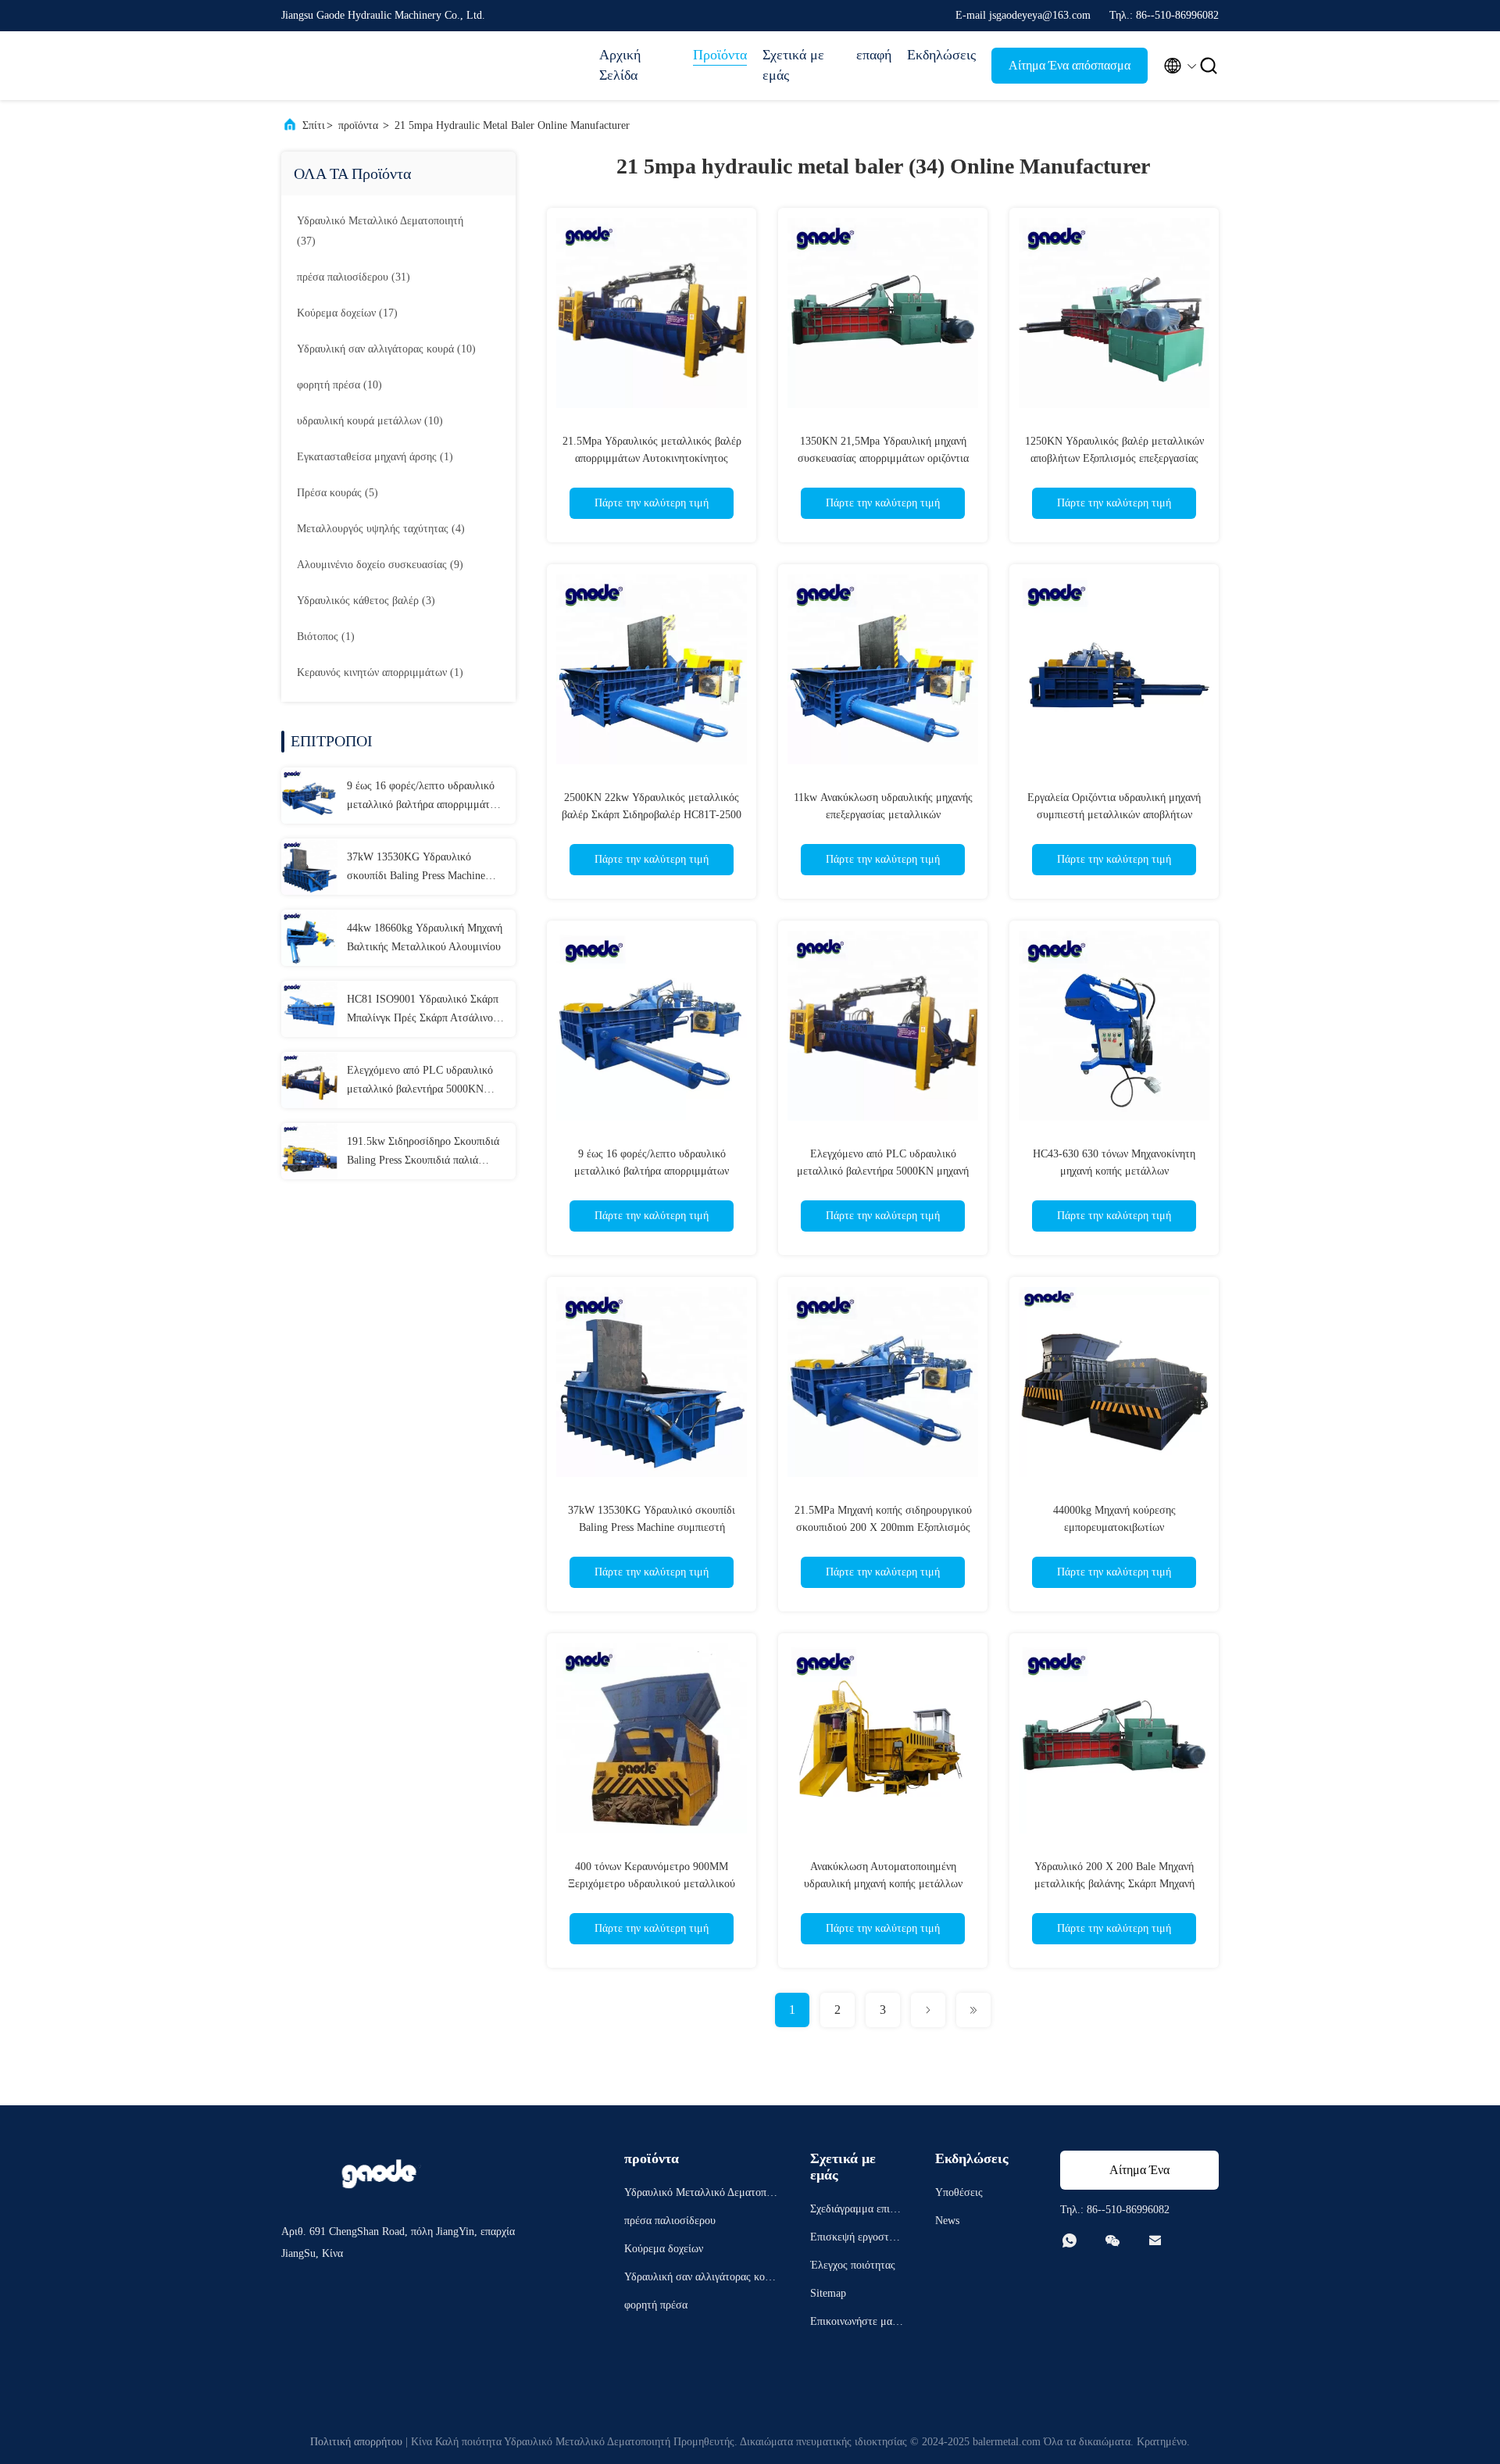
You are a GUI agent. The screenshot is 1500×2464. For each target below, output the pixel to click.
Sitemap (828, 2293)
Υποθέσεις (959, 2192)
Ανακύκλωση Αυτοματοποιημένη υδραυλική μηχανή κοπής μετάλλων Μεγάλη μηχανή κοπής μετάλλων (883, 1884)
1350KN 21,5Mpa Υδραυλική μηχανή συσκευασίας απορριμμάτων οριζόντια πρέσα (883, 458)
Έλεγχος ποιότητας (853, 2265)
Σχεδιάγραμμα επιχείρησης (856, 2211)
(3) (366, 601)
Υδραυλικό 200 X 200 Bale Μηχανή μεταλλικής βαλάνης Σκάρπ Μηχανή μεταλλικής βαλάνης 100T (1114, 1884)
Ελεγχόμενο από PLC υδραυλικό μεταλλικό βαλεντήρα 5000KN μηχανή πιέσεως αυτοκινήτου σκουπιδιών (420, 1082)
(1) (375, 457)
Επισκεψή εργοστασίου (857, 2239)
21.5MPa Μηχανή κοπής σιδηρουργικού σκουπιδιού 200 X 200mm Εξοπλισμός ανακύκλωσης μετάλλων (883, 1527)
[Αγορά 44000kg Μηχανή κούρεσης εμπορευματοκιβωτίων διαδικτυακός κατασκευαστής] (1114, 1382)
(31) (354, 277)
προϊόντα (358, 125)
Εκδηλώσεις (941, 55)
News (947, 2221)
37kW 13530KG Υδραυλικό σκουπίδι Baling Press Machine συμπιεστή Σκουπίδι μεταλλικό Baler (417, 868)
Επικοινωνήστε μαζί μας (855, 2324)
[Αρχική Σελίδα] (344, 66)
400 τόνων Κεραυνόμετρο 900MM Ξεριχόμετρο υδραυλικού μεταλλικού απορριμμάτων (652, 1884)
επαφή (874, 55)
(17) (347, 313)
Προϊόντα (720, 55)
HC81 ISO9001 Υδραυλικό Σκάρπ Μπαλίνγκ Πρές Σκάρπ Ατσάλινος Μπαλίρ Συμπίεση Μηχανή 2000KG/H (423, 1010)
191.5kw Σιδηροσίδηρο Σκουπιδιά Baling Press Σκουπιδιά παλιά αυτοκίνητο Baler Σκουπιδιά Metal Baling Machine (423, 1153)
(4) (381, 529)
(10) (386, 349)
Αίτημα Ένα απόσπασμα (1070, 65)
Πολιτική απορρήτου (356, 2442)
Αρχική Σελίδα (620, 65)
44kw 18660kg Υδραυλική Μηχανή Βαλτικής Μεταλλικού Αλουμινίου (425, 937)
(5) (337, 493)
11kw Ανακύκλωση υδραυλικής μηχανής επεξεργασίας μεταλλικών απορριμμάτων (883, 815)
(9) (380, 565)
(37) (380, 231)
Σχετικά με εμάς (793, 65)
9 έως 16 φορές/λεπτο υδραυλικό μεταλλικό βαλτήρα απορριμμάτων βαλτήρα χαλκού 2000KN (424, 797)
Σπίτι (314, 125)
